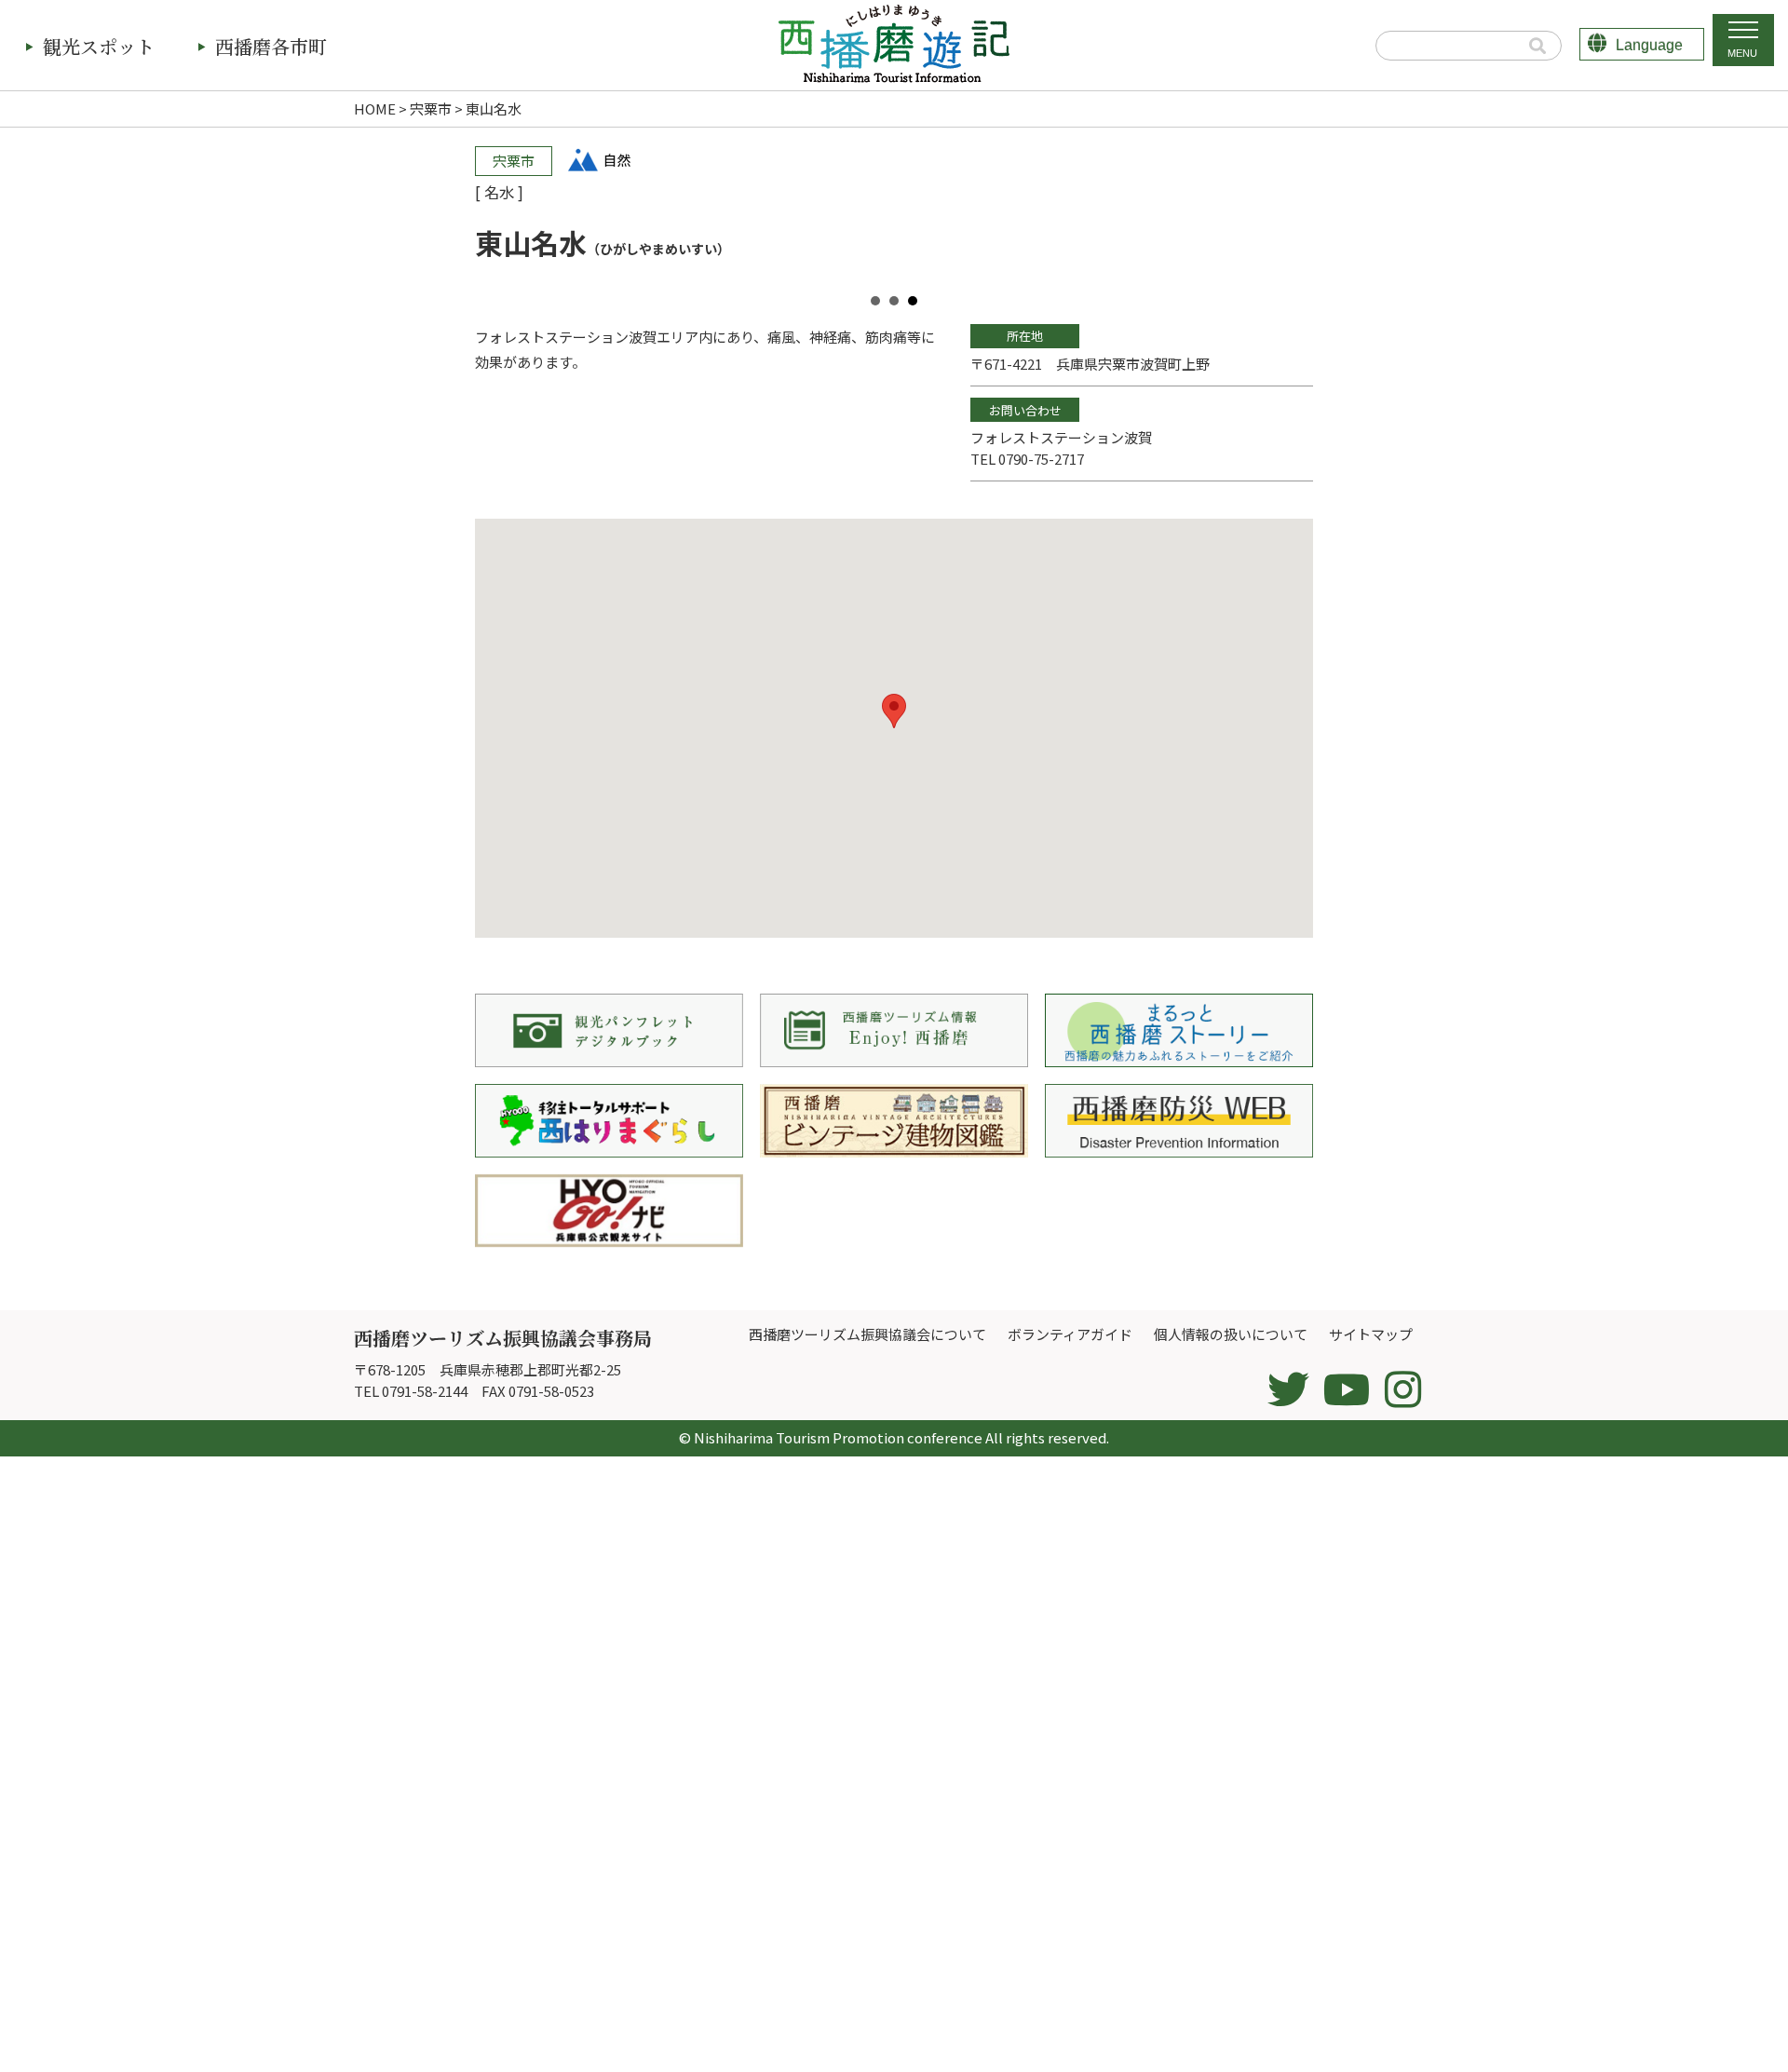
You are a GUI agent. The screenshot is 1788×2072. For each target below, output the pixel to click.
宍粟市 (431, 108)
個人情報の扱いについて (1231, 1334)
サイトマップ (1371, 1334)
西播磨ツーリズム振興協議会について (867, 1334)
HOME (375, 108)
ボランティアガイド (1070, 1334)
